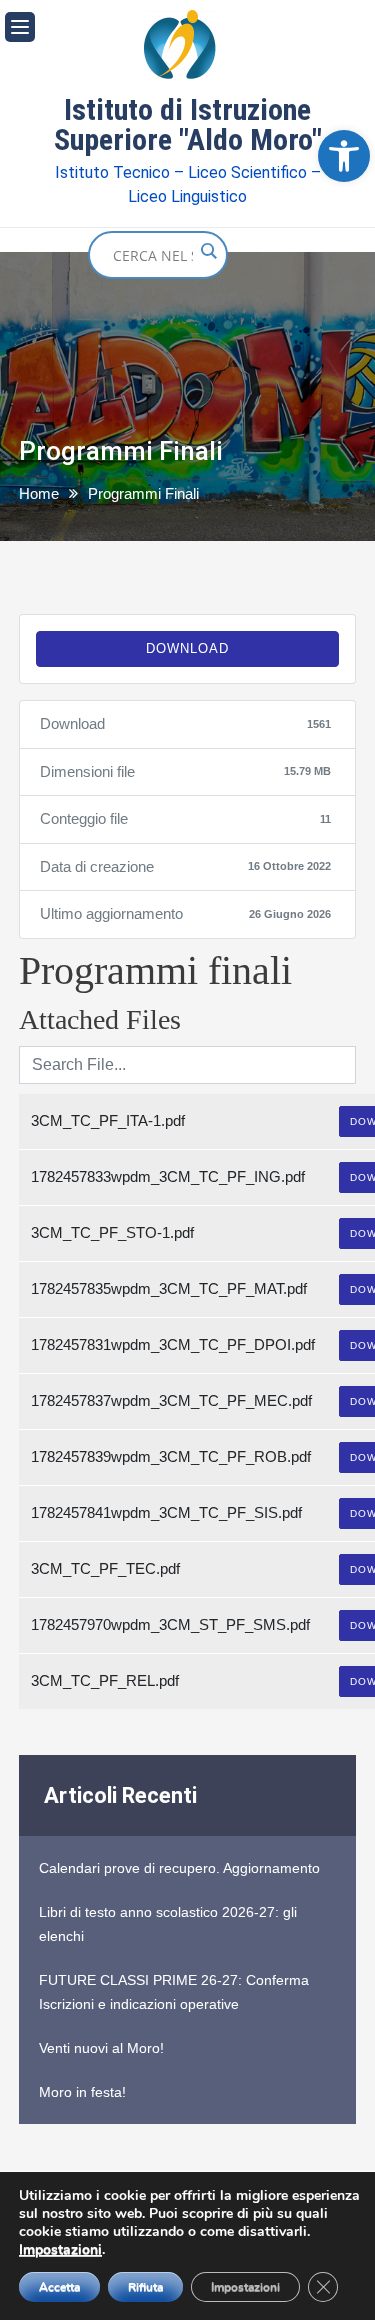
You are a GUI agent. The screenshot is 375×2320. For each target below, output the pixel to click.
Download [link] (187, 648)
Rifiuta (145, 2287)
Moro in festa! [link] (82, 2092)
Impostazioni (60, 2250)
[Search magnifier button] (208, 251)
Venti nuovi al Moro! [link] (101, 2048)
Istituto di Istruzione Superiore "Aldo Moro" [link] (188, 125)
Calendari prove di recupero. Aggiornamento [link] (179, 1868)
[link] (344, 156)
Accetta (59, 2287)
